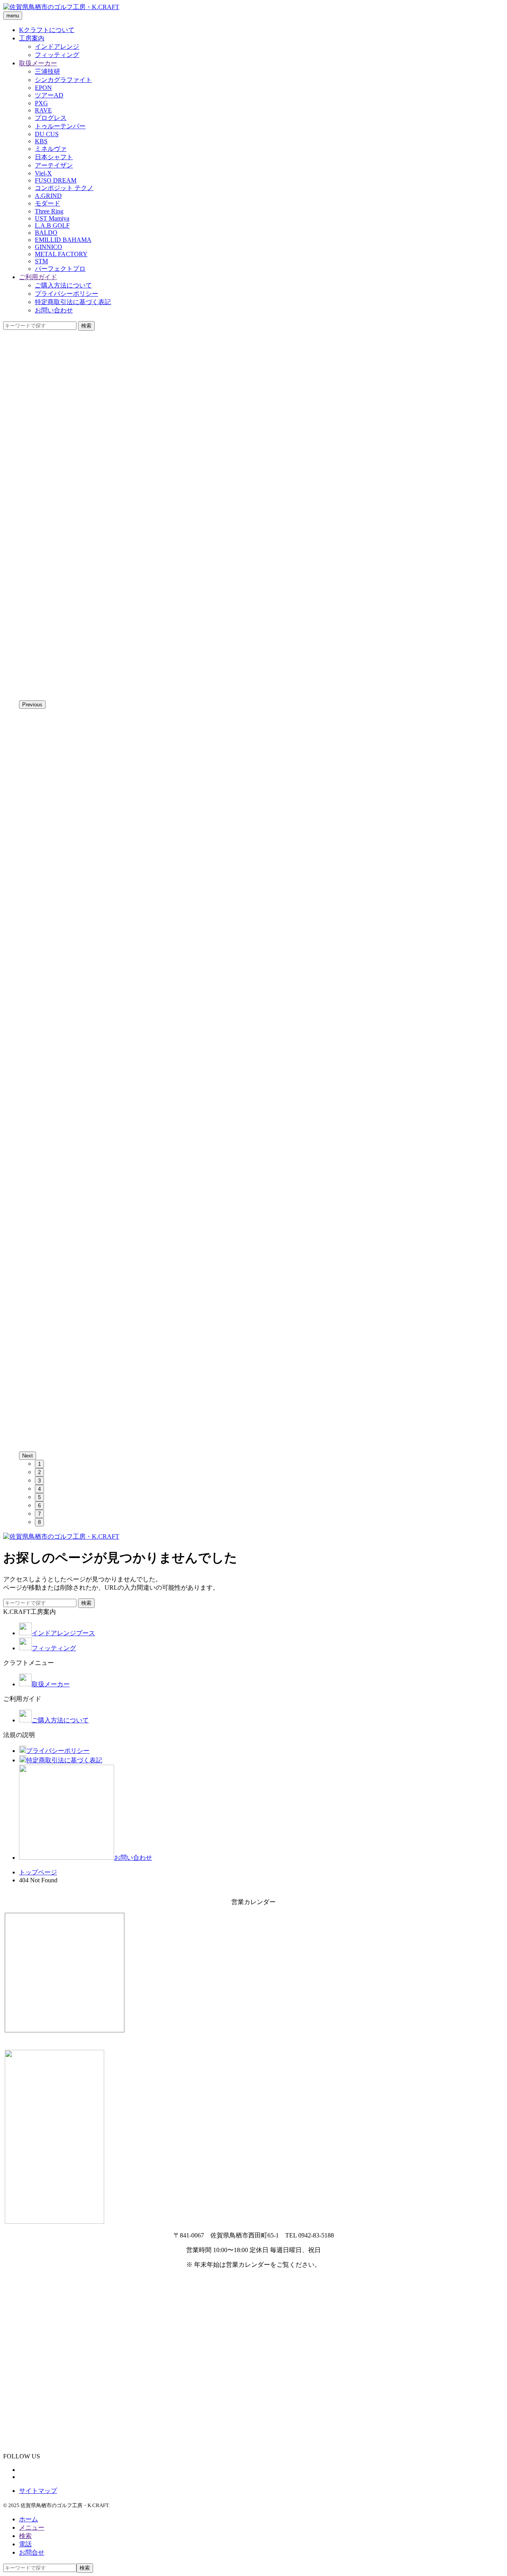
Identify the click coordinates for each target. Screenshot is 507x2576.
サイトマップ (38, 2491)
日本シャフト (54, 157)
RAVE (43, 110)
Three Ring (49, 211)
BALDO (46, 233)
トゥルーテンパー (60, 126)
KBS (41, 141)
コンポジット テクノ (64, 188)
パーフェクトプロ (60, 269)
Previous (32, 705)
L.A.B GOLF (52, 225)
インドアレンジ (57, 47)
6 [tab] (39, 1506)
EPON (43, 88)
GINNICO (49, 247)
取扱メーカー (38, 63)
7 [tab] (39, 1514)
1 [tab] (39, 1464)
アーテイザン (54, 165)
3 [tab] (39, 1481)
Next (28, 1456)
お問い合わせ (54, 310)
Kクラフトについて (47, 30)
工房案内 (32, 38)
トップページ (38, 1872)
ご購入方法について (63, 285)
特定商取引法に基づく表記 (73, 302)
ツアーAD (49, 95)
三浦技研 (48, 71)
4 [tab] (39, 1489)
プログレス (51, 118)
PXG (41, 103)
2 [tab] (39, 1472)
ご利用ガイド (38, 277)
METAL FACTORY (61, 254)
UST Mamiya (52, 218)
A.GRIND (48, 196)
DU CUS (47, 134)
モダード (48, 203)
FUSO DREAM (56, 180)
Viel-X (43, 173)
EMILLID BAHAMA (63, 240)
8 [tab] (39, 1522)
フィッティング (57, 55)
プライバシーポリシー (67, 294)
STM (41, 261)
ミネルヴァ (51, 149)
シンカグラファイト (63, 80)
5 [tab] (39, 1497)
